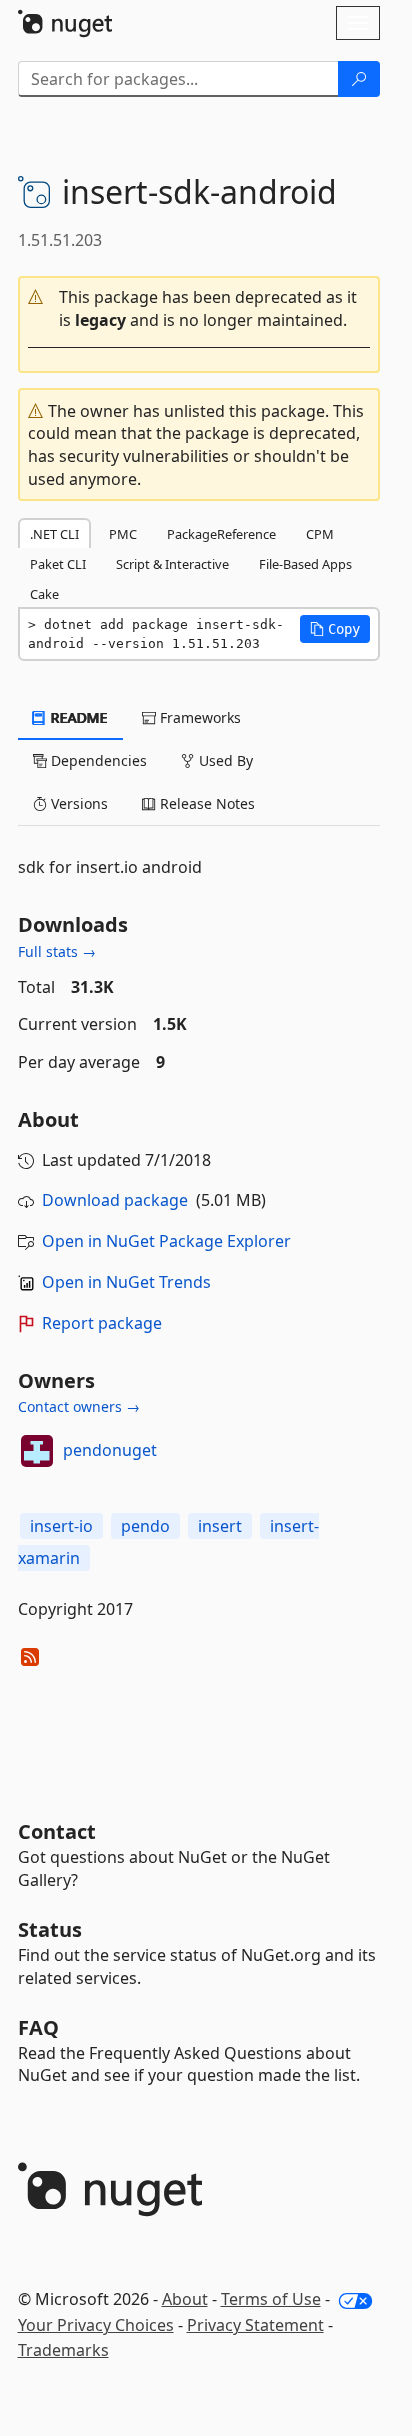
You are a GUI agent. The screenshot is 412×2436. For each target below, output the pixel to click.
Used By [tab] (224, 760)
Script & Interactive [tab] (172, 564)
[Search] (359, 79)
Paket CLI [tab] (58, 564)
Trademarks (63, 2350)
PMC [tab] (123, 534)
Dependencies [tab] (97, 760)
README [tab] (77, 717)
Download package (115, 1200)
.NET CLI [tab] (54, 534)
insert (220, 1526)
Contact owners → (79, 1406)
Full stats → (57, 951)
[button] (199, 309)
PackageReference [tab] (221, 534)
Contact (57, 1831)
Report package (102, 1323)
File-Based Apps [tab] (305, 564)
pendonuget (110, 1450)
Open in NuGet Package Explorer (166, 1241)
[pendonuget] (37, 1451)
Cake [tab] (44, 594)
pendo (145, 1526)
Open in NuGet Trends (126, 1282)
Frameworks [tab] (198, 717)
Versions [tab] (77, 803)
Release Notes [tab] (205, 803)
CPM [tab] (320, 534)
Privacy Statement (255, 2325)
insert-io (61, 1526)
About (185, 2299)
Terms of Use (271, 2299)
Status (50, 1929)
